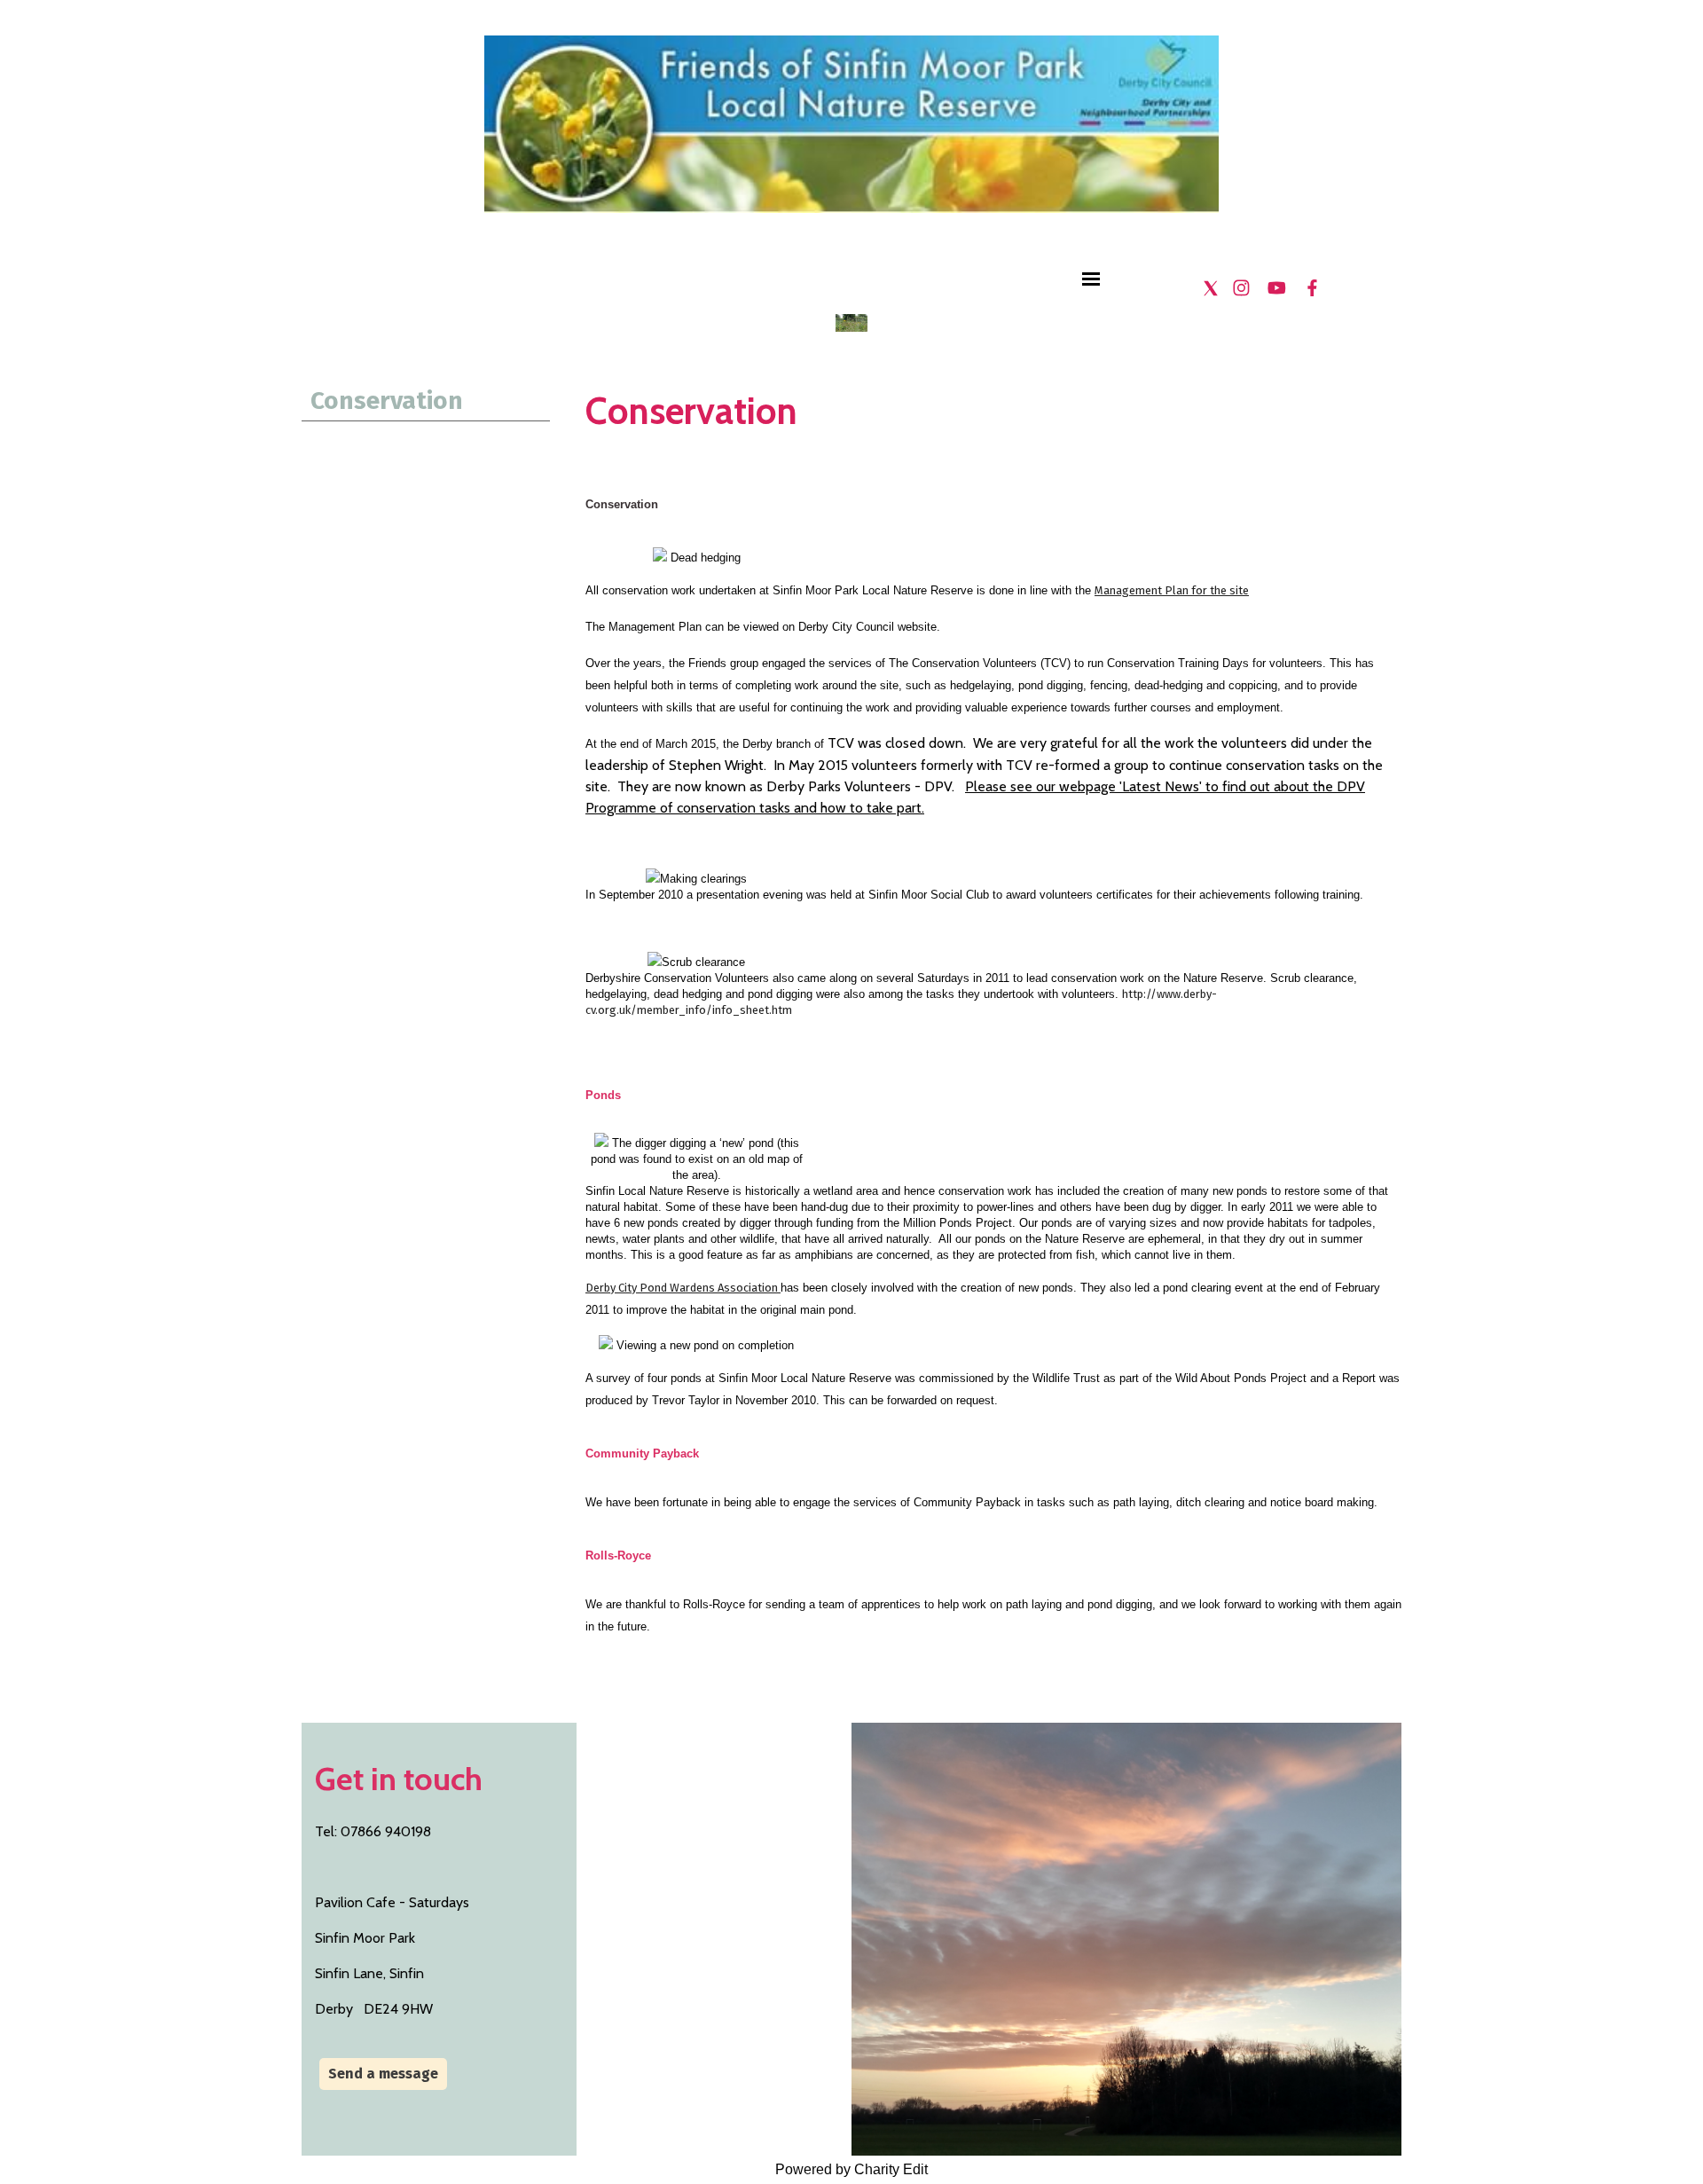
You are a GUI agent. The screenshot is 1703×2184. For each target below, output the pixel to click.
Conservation (387, 401)
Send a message (383, 2074)
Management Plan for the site (1172, 590)
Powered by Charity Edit (851, 2169)
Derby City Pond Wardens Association (683, 1288)
